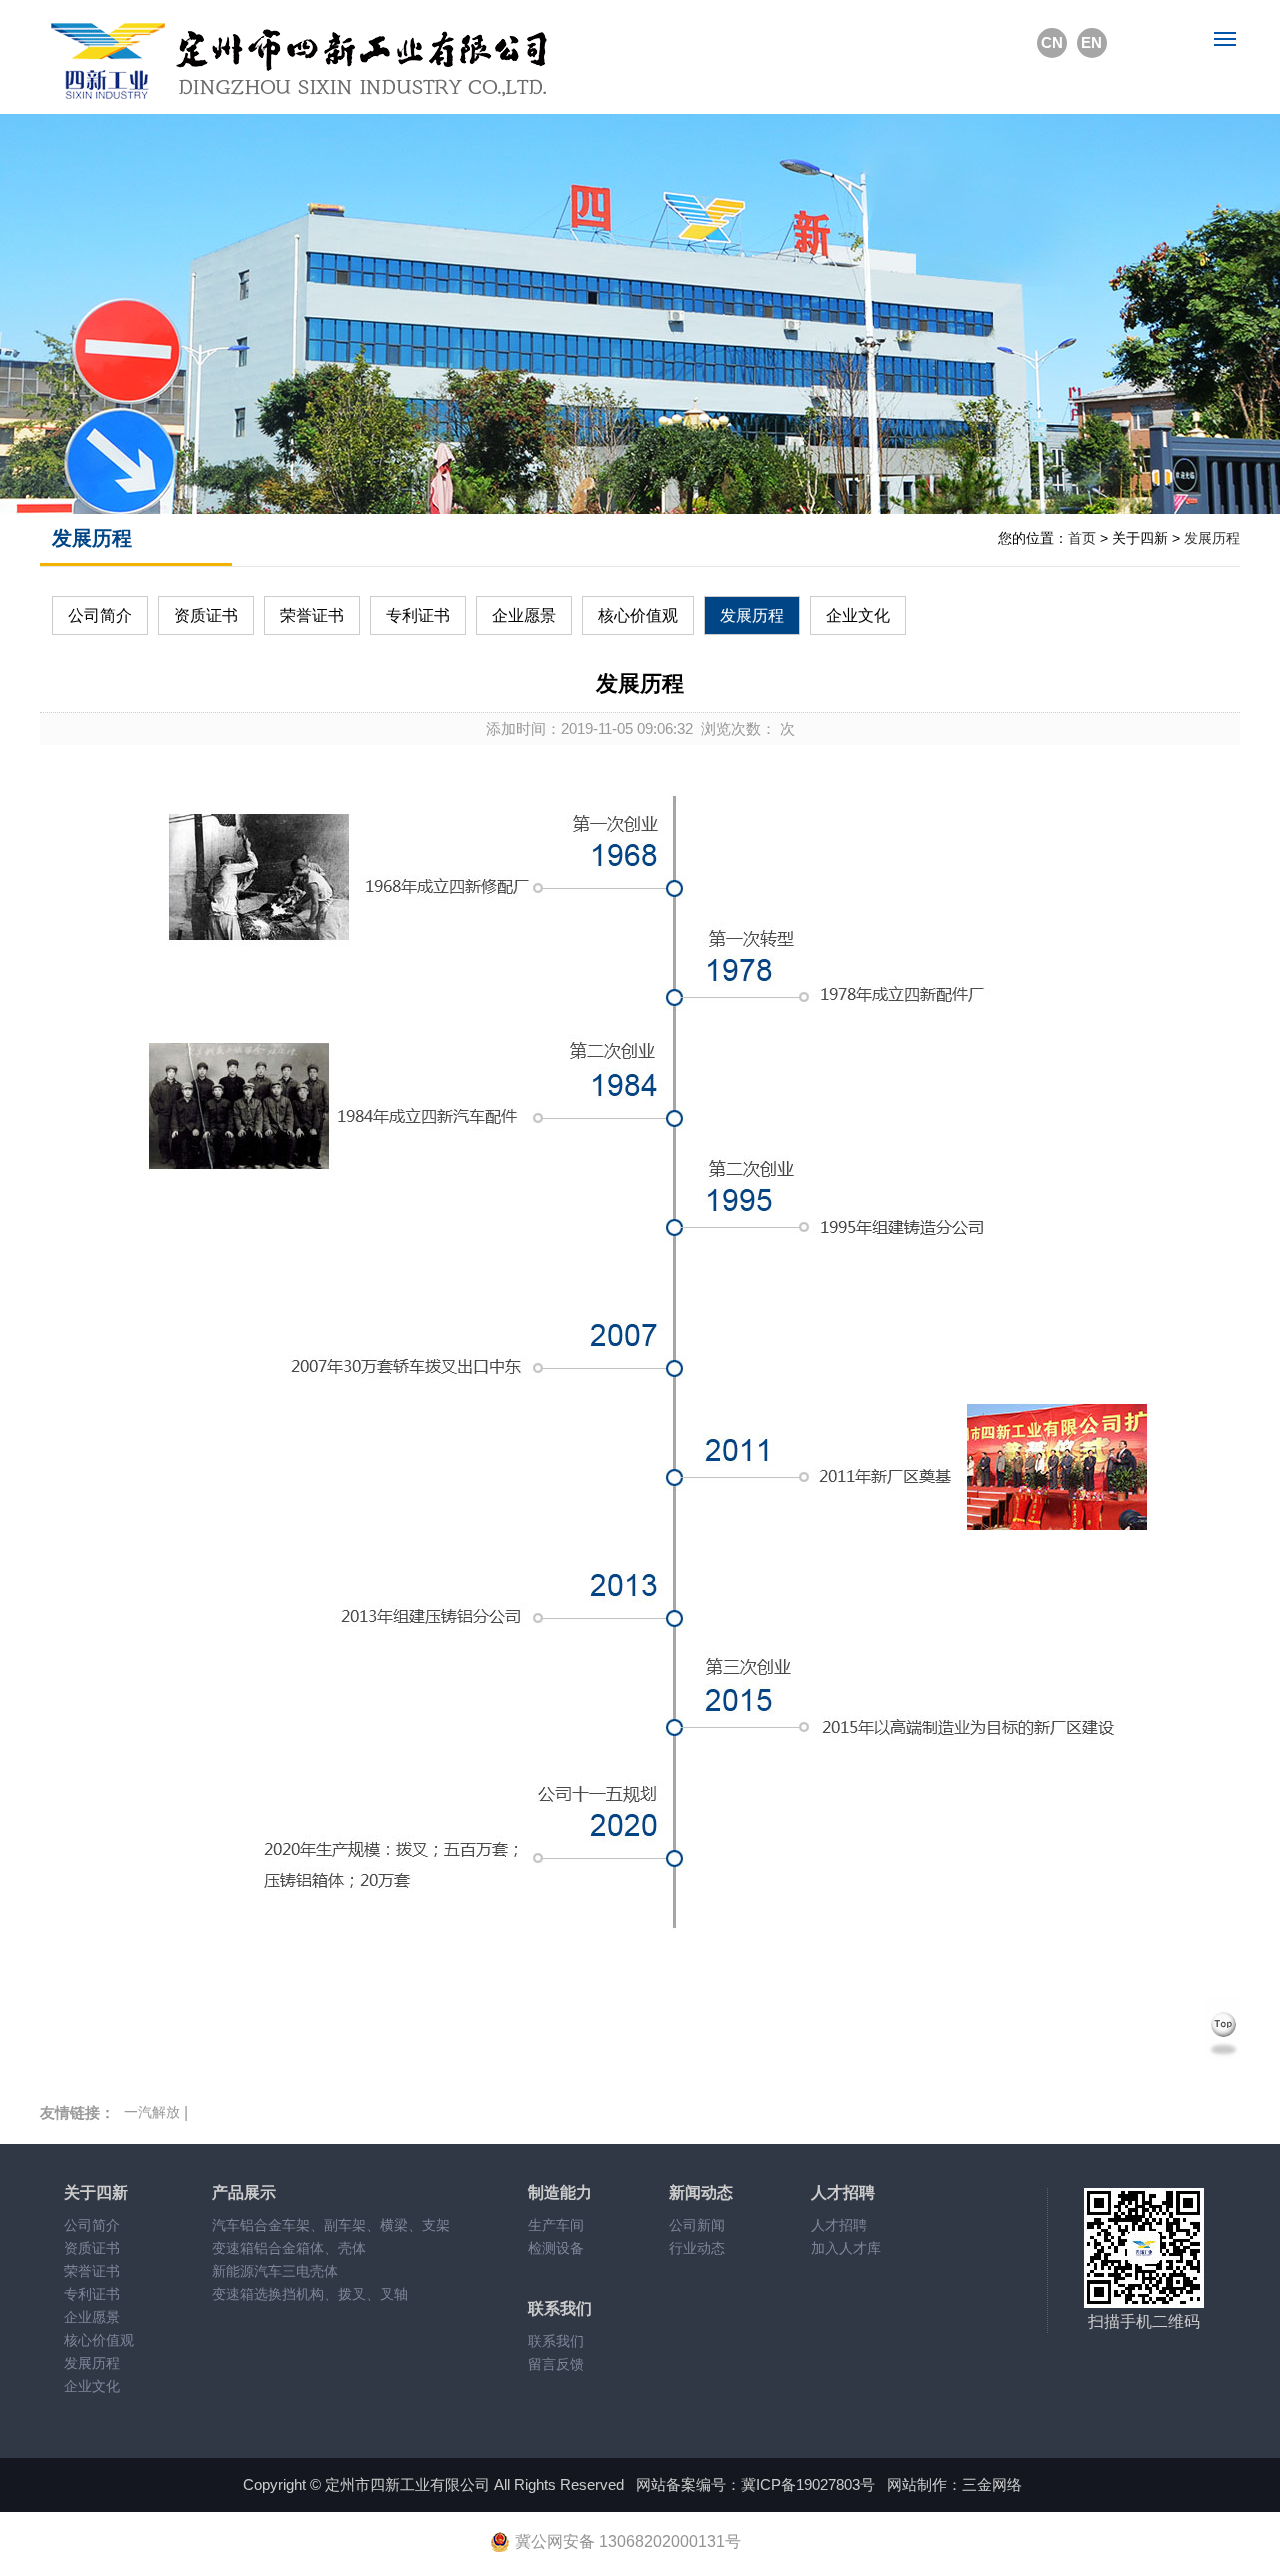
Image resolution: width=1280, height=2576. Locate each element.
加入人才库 (846, 2248)
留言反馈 (556, 2364)
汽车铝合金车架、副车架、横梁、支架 (331, 2225)
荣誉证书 (312, 615)
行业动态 (697, 2248)
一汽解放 (152, 2112)
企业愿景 (524, 615)
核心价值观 (638, 615)
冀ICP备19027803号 (808, 2484)
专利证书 (418, 615)
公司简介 (100, 615)
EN (1091, 42)
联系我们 (556, 2341)
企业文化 (858, 615)
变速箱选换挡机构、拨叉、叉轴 (310, 2294)
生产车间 (556, 2225)
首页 (1082, 538)
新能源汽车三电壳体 (275, 2271)
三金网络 (992, 2484)
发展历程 (1212, 538)
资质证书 (206, 615)
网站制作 (917, 2484)
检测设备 (556, 2248)
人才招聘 (839, 2225)
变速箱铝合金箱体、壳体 (289, 2248)
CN (1052, 42)
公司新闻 (697, 2225)
